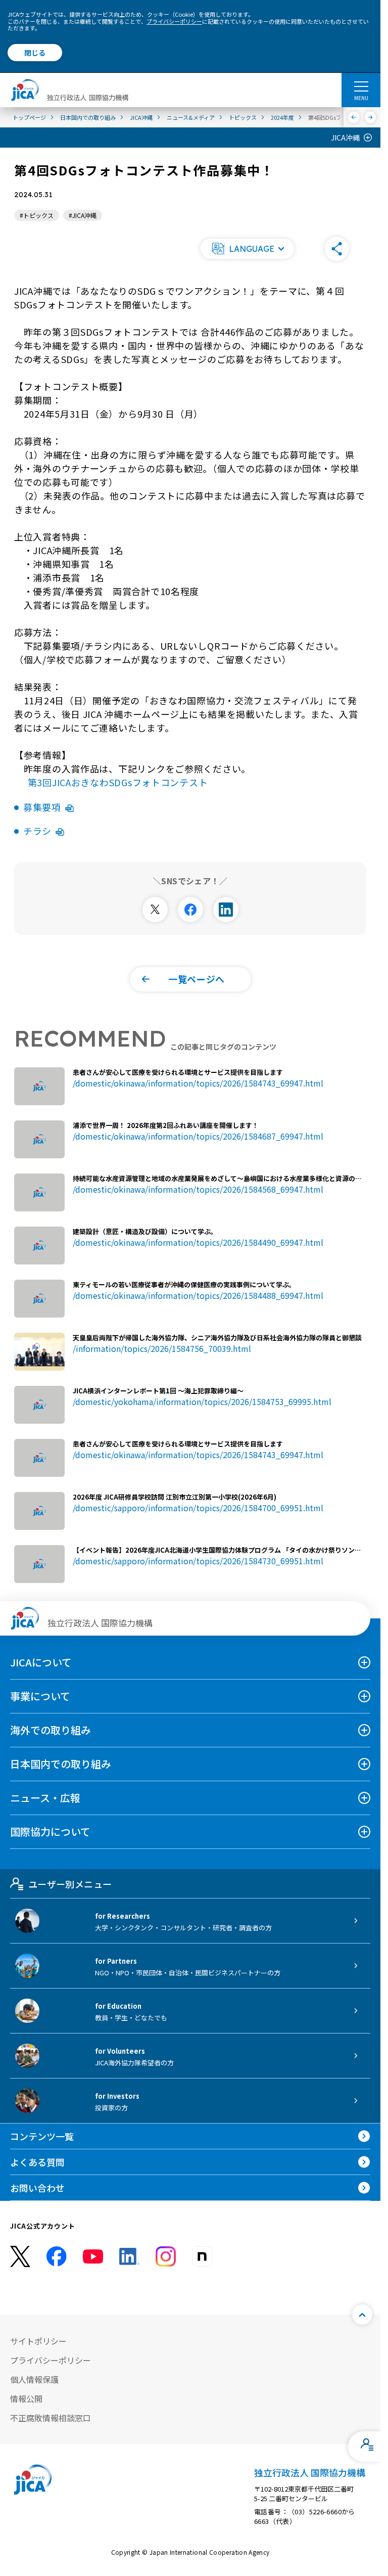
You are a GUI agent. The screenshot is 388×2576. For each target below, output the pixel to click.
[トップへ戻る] (362, 2315)
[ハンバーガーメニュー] (361, 86)
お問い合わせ (37, 2188)
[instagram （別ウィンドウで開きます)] (166, 2256)
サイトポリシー (38, 2341)
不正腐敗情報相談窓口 (51, 2418)
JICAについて (41, 1662)
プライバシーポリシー (174, 21)
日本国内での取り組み (61, 1764)
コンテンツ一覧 (42, 2136)
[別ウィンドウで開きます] (155, 910)
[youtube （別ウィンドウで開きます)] (93, 2256)
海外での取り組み (51, 1730)
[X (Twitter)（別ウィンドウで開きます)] (20, 2257)
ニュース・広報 (45, 1798)
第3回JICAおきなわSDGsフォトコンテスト (118, 782)
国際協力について (50, 1832)
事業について (40, 1696)
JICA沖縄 (345, 138)
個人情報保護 (34, 2379)
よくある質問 (37, 2162)
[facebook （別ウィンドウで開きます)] (57, 2256)
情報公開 (26, 2399)
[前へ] (354, 117)
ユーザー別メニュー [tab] (70, 1884)
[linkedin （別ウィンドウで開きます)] (129, 2256)
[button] (248, 249)
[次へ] (371, 117)
